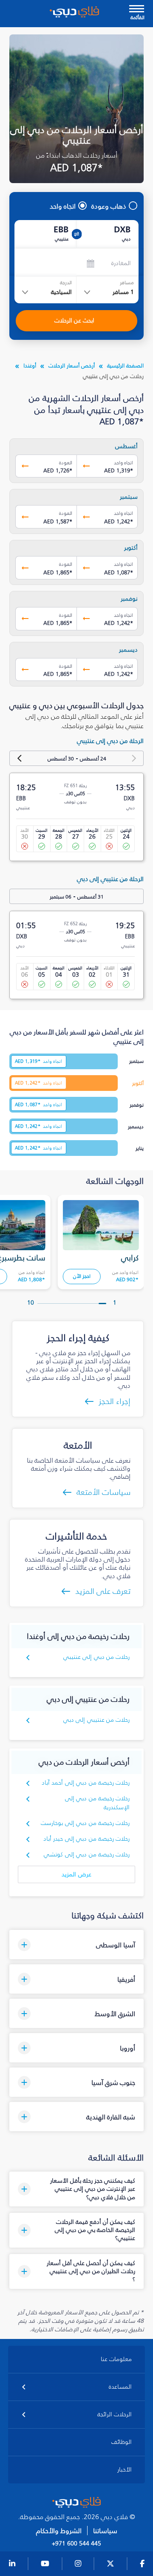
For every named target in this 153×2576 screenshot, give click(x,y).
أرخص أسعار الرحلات (72, 366)
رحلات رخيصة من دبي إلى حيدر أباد (86, 1839)
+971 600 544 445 (76, 2544)
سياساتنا (105, 2531)
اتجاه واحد (63, 206)
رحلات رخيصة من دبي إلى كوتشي (87, 1854)
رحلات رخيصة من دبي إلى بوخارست (85, 1823)
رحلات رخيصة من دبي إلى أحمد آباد (86, 1783)
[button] (77, 1945)
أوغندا (30, 366)
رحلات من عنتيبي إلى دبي (97, 1720)
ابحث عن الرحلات (74, 321)
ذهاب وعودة (109, 206)
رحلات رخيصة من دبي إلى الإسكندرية (98, 1803)
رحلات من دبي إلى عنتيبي (97, 1657)
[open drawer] (137, 10)
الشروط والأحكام (59, 2531)
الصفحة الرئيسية (125, 366)
